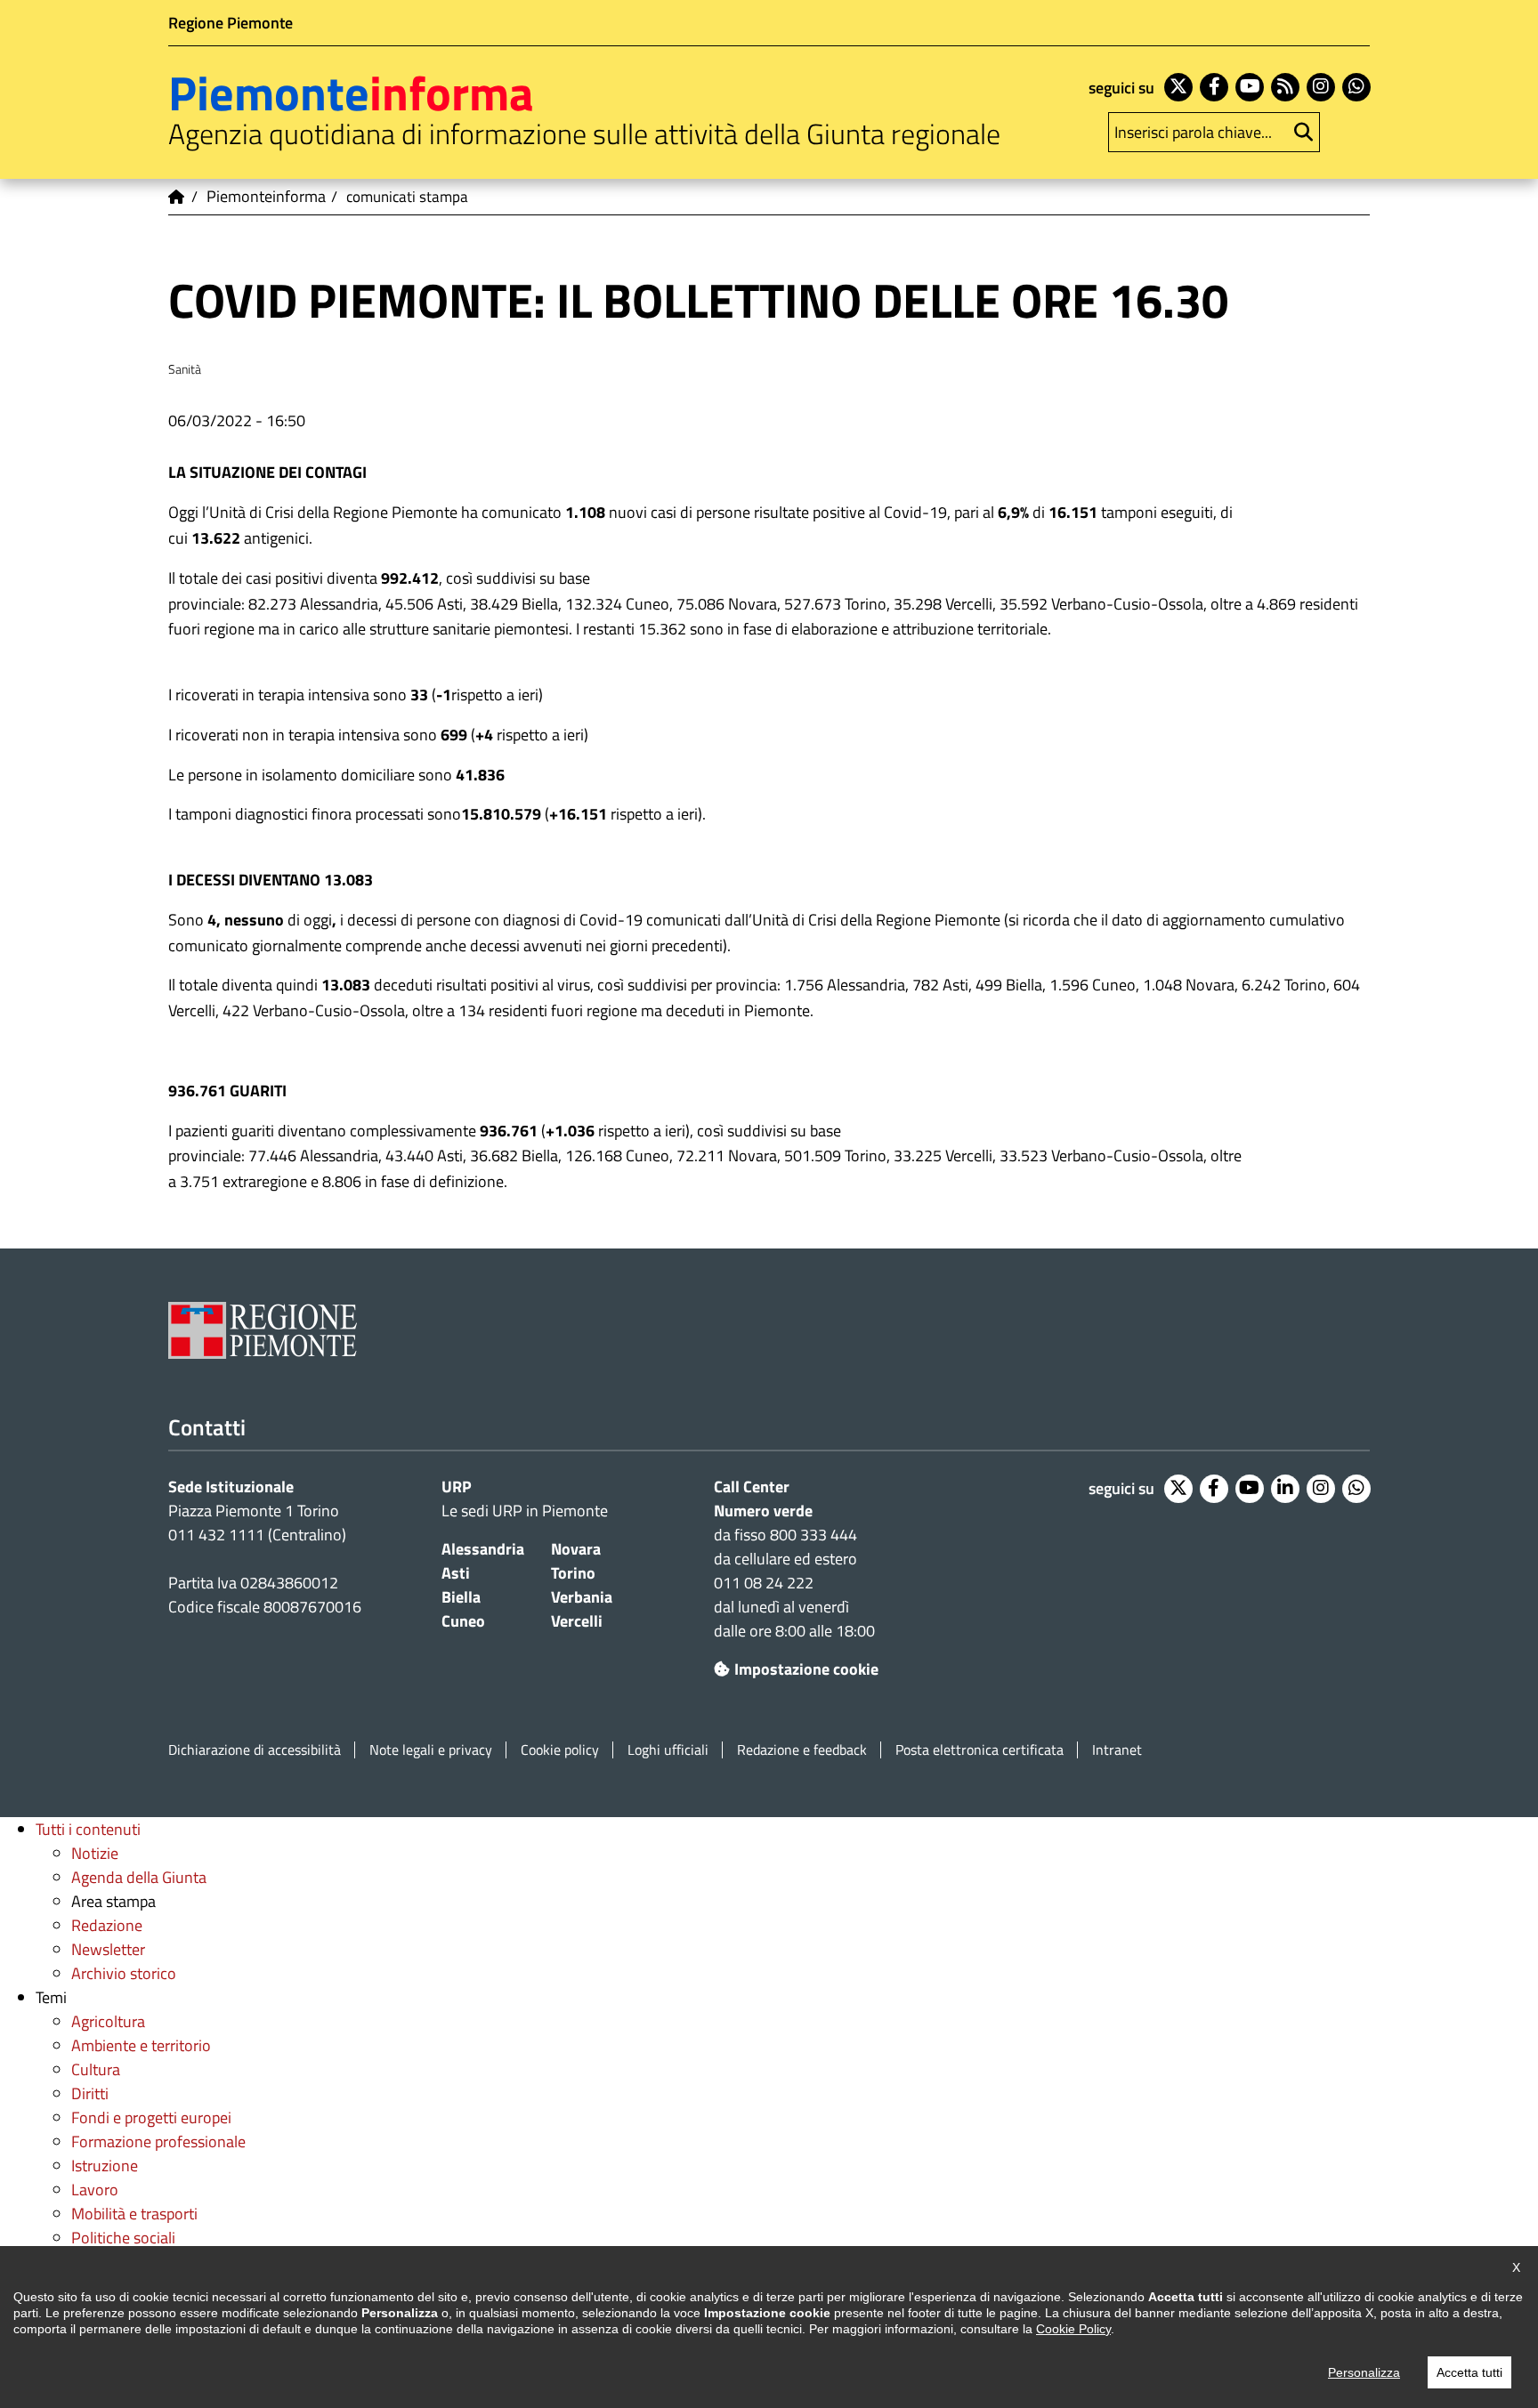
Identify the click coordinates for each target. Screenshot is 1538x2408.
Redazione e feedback (802, 1750)
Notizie (95, 1853)
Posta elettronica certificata (979, 1750)
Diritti (90, 2093)
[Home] (177, 197)
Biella (461, 1597)
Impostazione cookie (806, 1669)
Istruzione (105, 2166)
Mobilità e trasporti (134, 2214)
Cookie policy (560, 1750)
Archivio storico (124, 1973)
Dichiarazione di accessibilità (255, 1750)
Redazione (107, 1925)
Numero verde (763, 1511)
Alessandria (483, 1549)
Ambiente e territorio (141, 2045)
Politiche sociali (123, 2238)
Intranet (1117, 1750)
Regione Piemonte (231, 23)
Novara (576, 1549)
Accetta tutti (1469, 2372)
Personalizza (1364, 2372)
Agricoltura (108, 2021)
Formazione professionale (158, 2141)
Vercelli (577, 1621)
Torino (573, 1573)
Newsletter (108, 1949)
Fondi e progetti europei (151, 2117)
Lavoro (95, 2190)
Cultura (96, 2069)
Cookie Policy (1073, 2329)
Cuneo (463, 1621)
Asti (456, 1573)
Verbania (582, 1597)
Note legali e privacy (431, 1750)
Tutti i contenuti (88, 1829)
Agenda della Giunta (139, 1877)
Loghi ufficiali (668, 1750)
